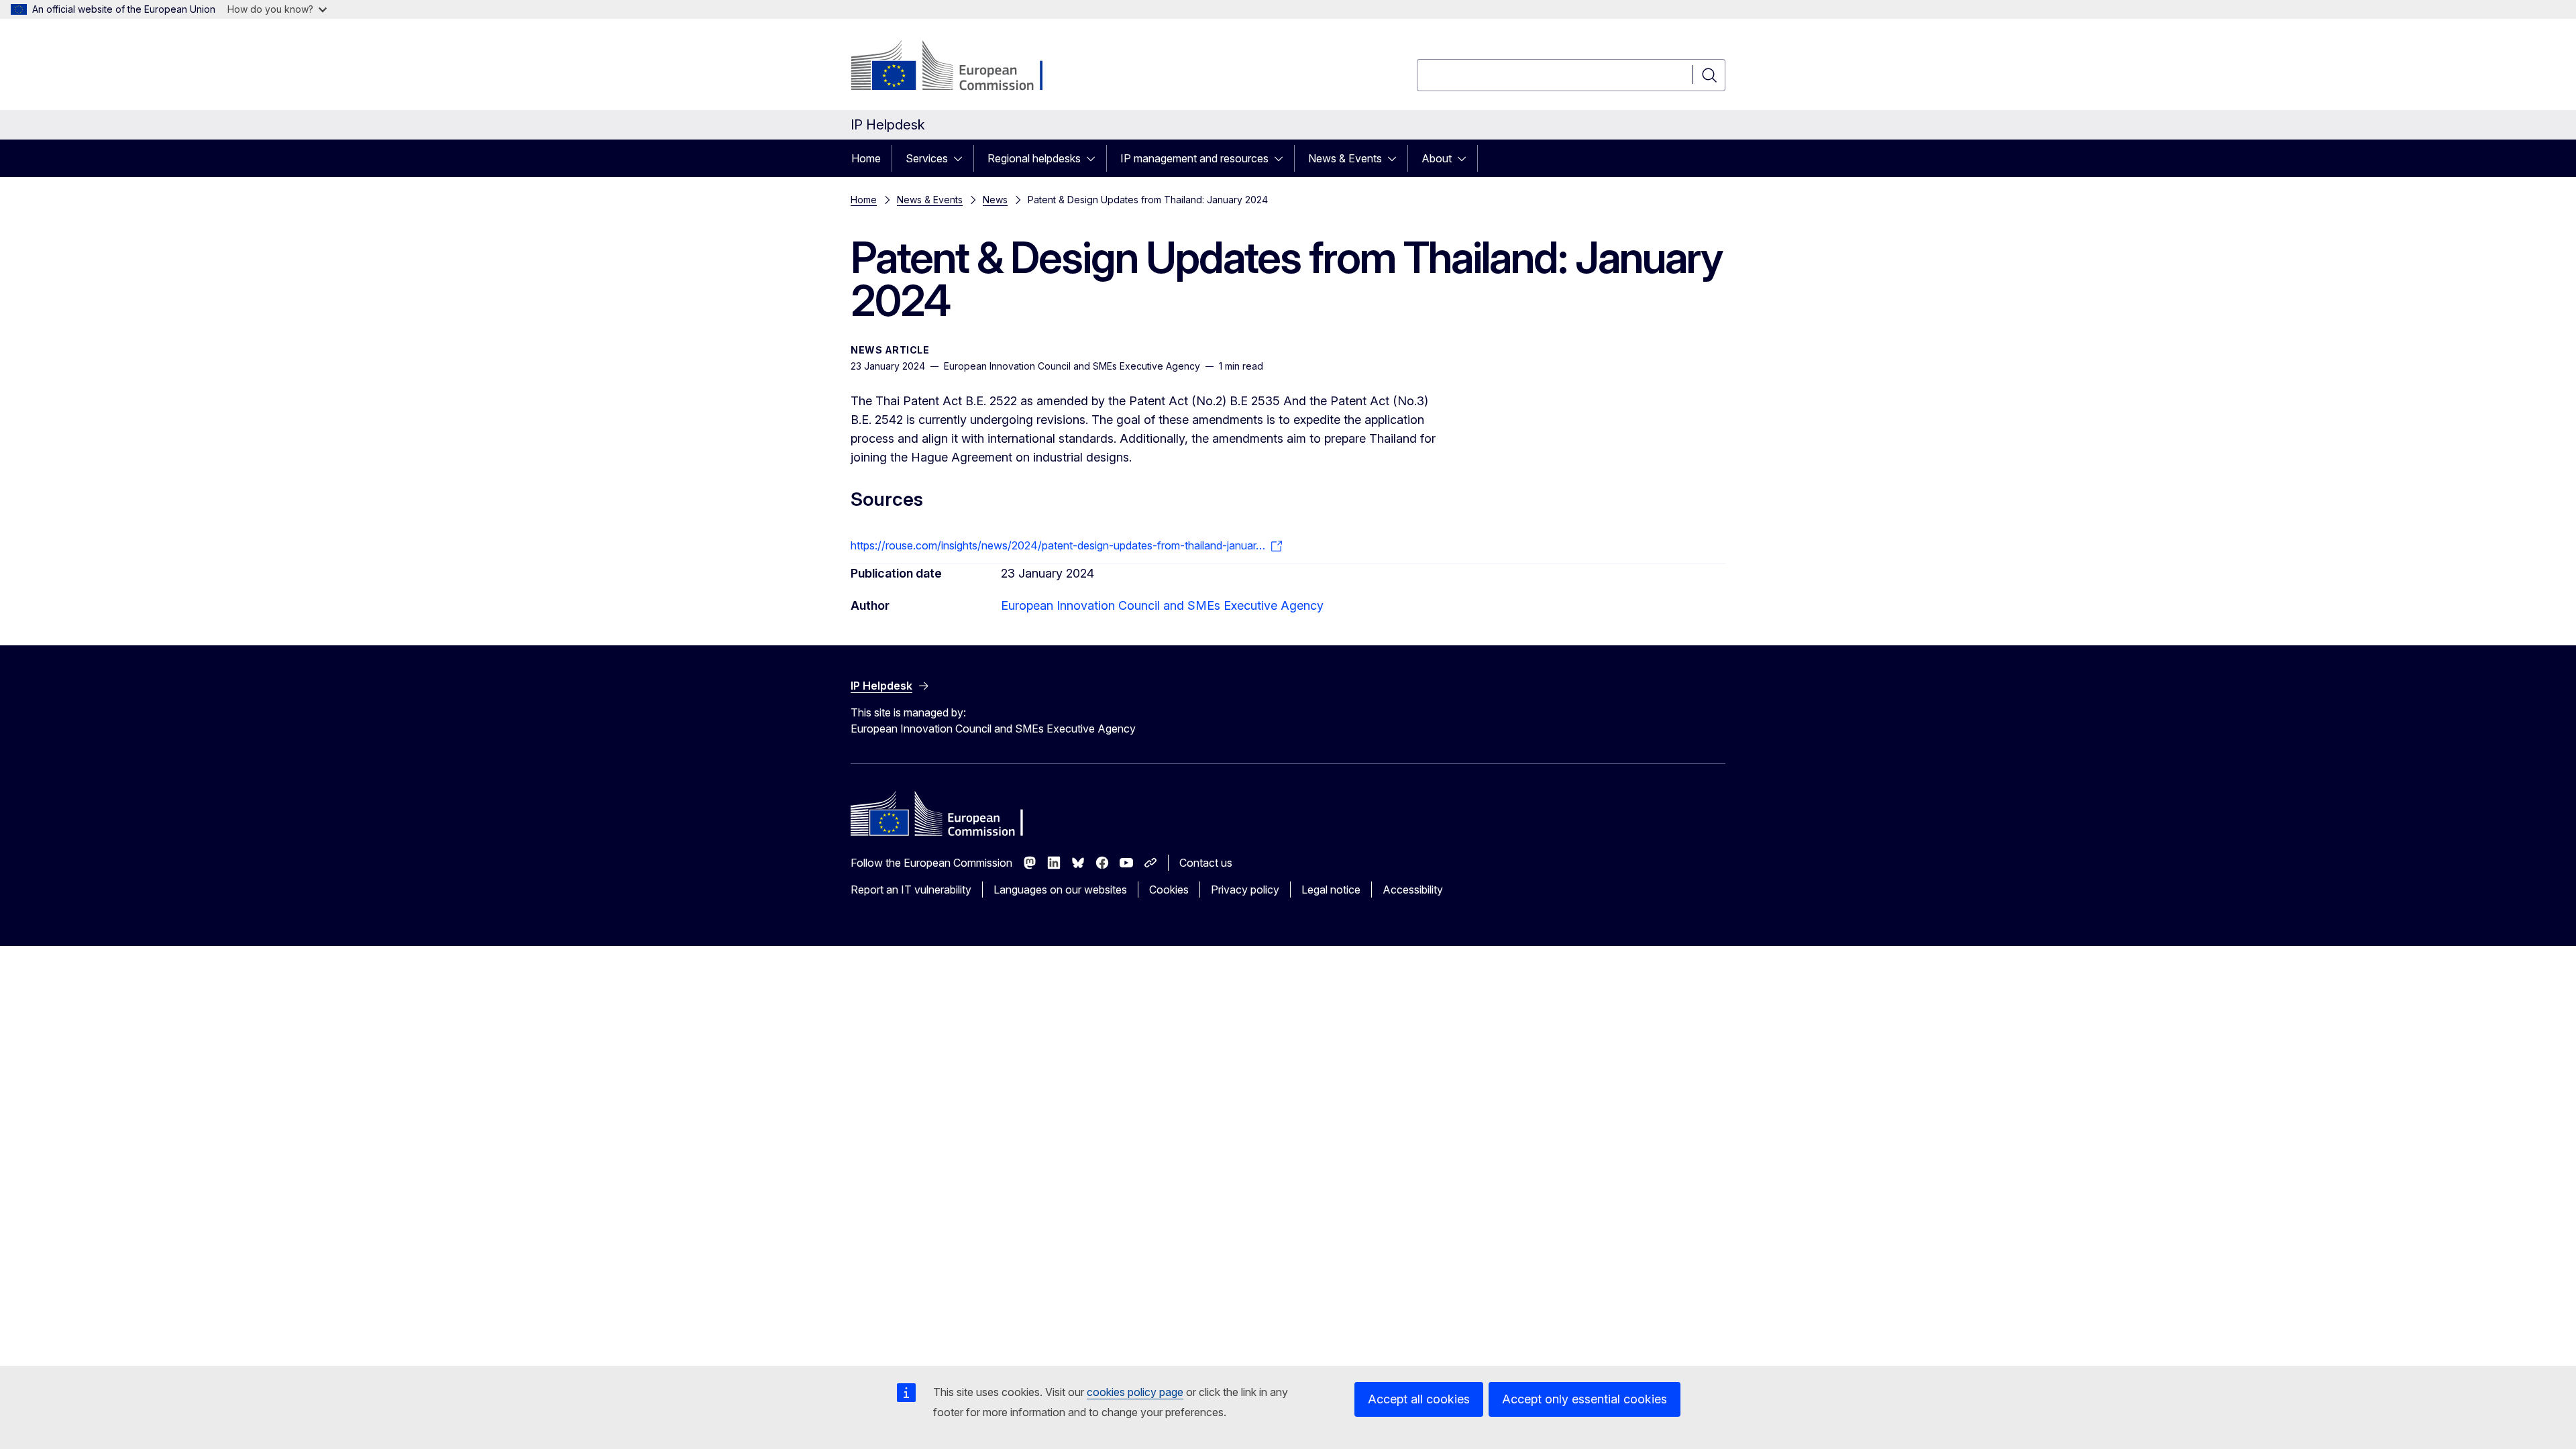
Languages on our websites (1060, 890)
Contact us (1206, 863)
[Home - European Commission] (959, 67)
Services (927, 158)
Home (866, 158)
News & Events (1345, 158)
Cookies (1169, 890)
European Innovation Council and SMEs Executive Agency (1162, 605)
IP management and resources (1194, 158)
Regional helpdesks (1034, 158)
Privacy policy (1245, 890)
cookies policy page (1135, 1392)
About (1437, 158)
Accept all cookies (1419, 1399)
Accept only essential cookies (1585, 1399)
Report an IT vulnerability (911, 890)
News (995, 200)
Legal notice (1331, 890)
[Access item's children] (962, 158)
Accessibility (1413, 890)
